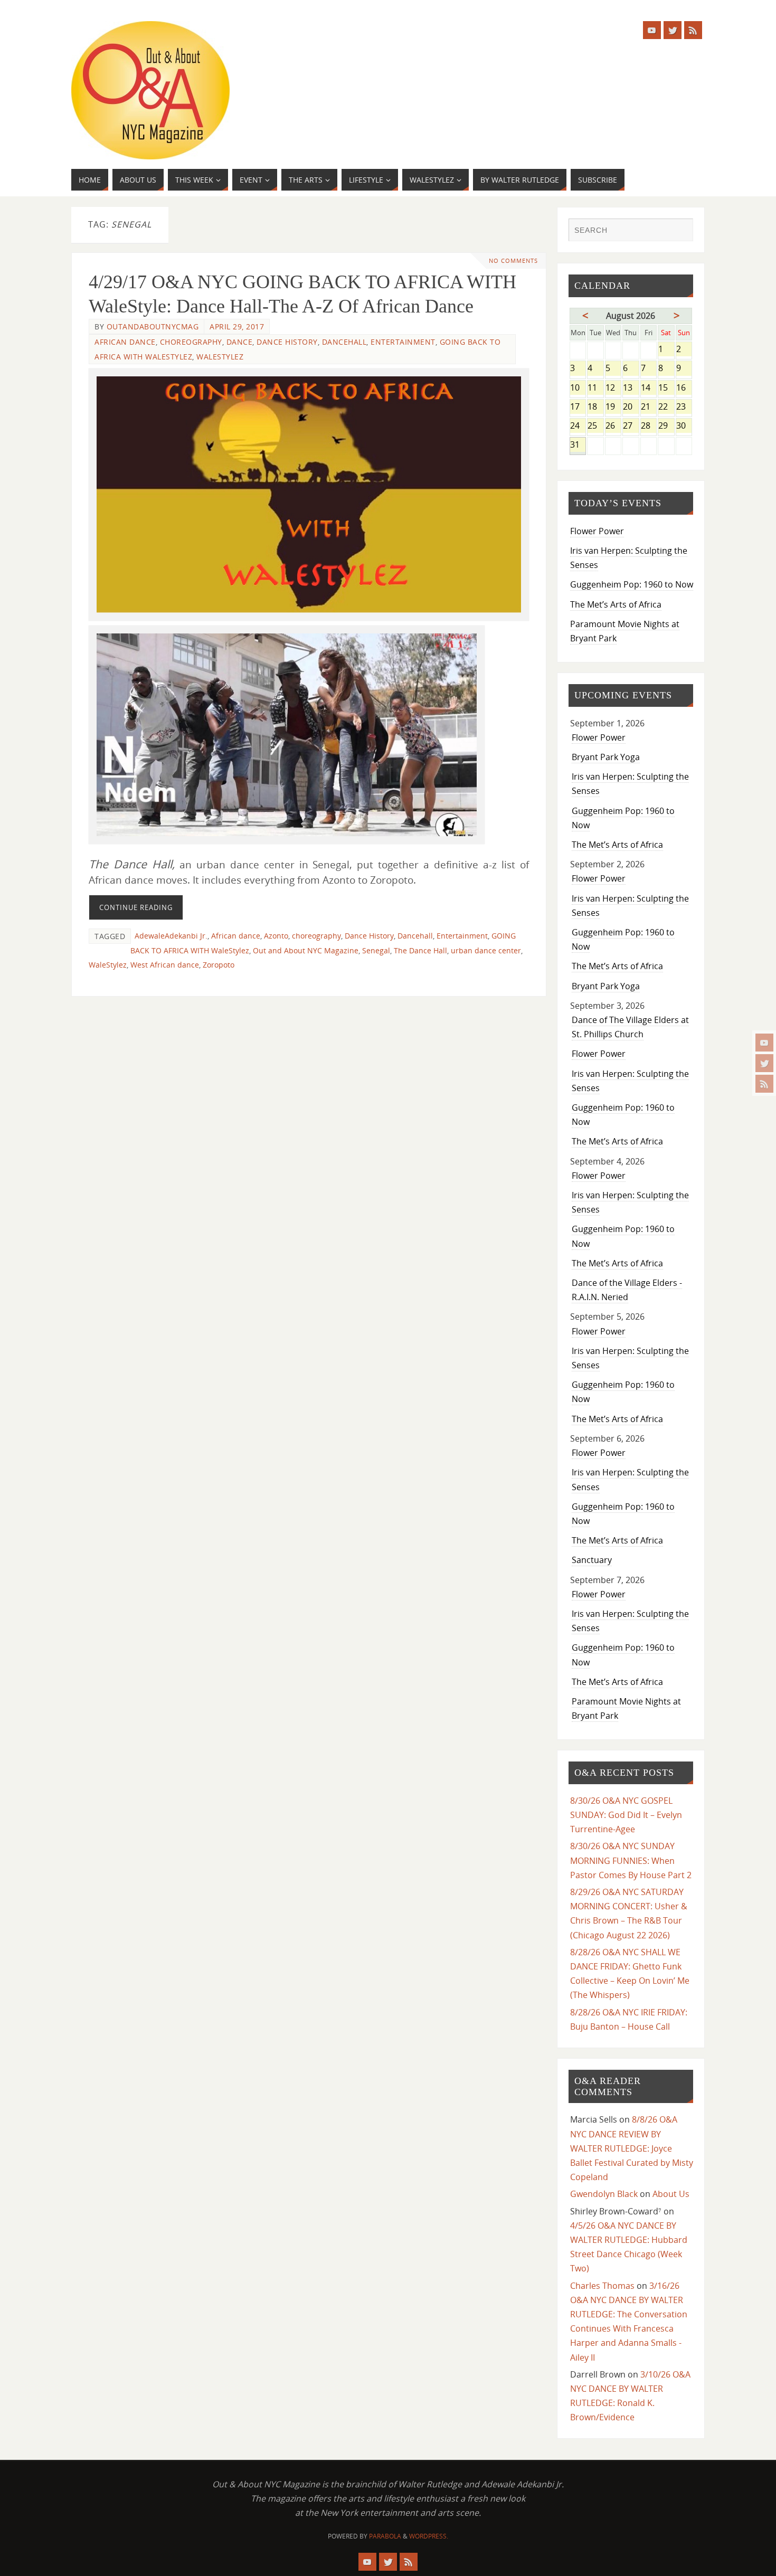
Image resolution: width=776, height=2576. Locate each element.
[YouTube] (764, 1043)
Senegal (376, 950)
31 (578, 445)
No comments (513, 261)
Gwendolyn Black (604, 2194)
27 (631, 426)
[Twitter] (764, 1063)
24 (578, 426)
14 (649, 388)
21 (649, 407)
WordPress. (429, 2536)
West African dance (165, 965)
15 (666, 388)
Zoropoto (219, 965)
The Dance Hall (420, 950)
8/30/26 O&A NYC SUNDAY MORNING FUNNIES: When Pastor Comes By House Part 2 (631, 1860)
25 (595, 426)
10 (578, 388)
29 (666, 426)
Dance (240, 342)
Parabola (385, 2536)
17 (578, 407)
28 (649, 426)
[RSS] (764, 1084)
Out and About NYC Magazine (306, 950)
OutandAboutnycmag (153, 326)
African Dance (125, 342)
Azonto (276, 936)
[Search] (680, 231)
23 (684, 407)
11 (595, 388)
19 (613, 407)
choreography (316, 936)
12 (613, 388)
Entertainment (403, 342)
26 (613, 426)
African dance (236, 936)
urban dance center (486, 950)
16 (684, 388)
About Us (671, 2194)
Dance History (287, 342)
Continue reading (136, 907)
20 (631, 407)
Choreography (191, 342)
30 (684, 426)
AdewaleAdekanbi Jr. (171, 936)
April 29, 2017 (237, 326)
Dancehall (344, 342)
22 (666, 407)
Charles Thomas (602, 2286)
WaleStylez (220, 357)
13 (631, 388)
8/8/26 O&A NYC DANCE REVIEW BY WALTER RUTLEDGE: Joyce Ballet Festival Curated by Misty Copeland (632, 2148)
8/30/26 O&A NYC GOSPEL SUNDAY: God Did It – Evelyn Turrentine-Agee (626, 1815)
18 (595, 407)
